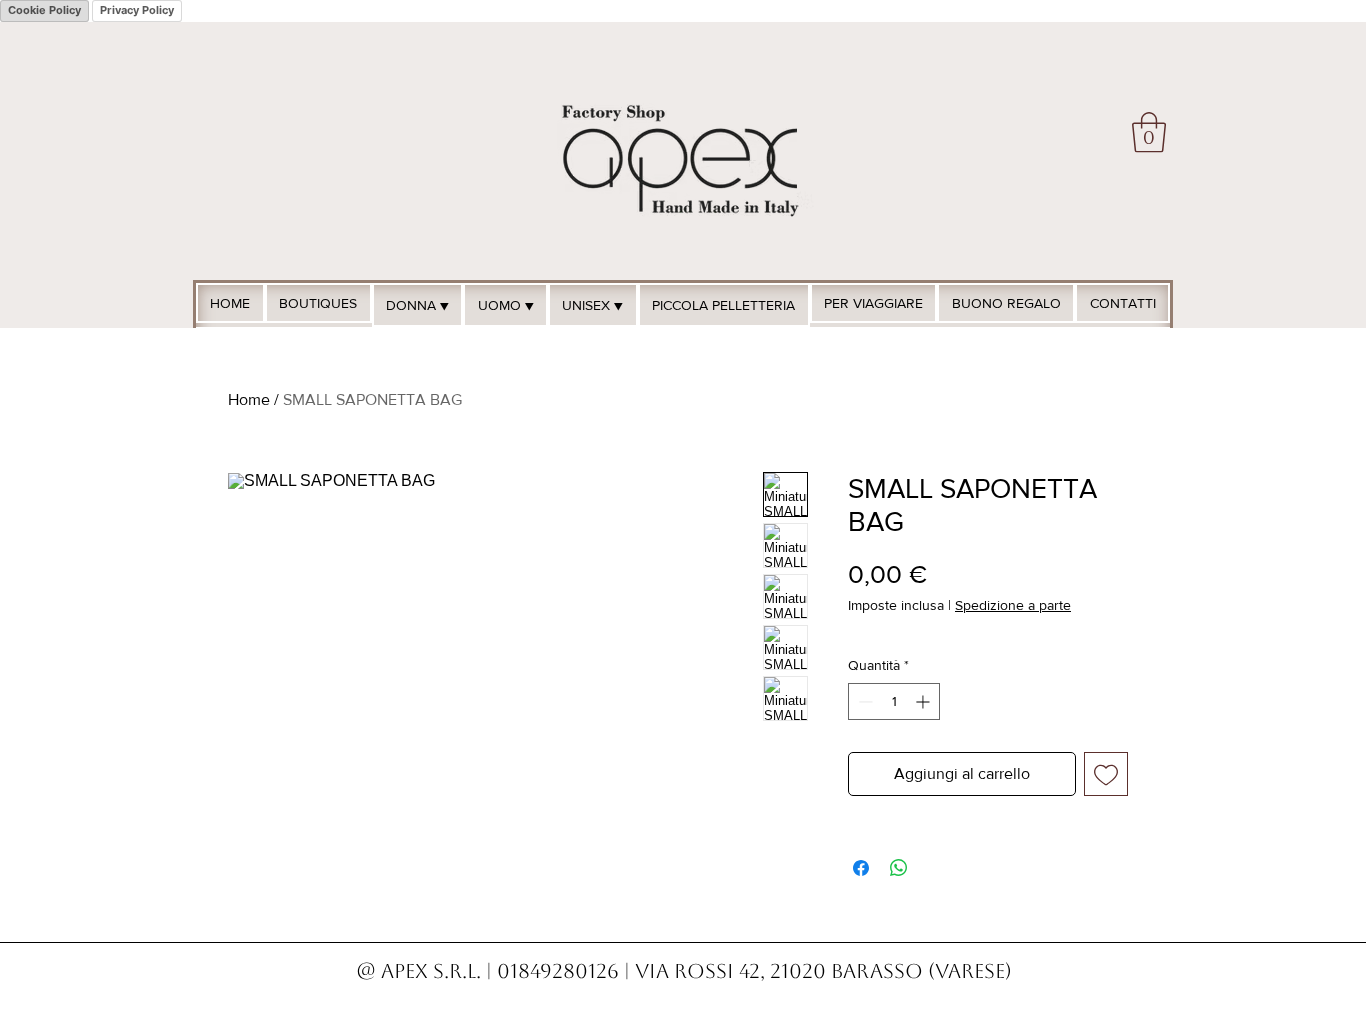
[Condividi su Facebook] (861, 868)
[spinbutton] (894, 701)
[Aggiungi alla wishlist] (1106, 774)
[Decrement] (863, 701)
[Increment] (924, 701)
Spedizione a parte (1013, 605)
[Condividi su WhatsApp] (899, 868)
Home (249, 399)
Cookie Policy (44, 10)
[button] (1149, 132)
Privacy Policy (137, 10)
